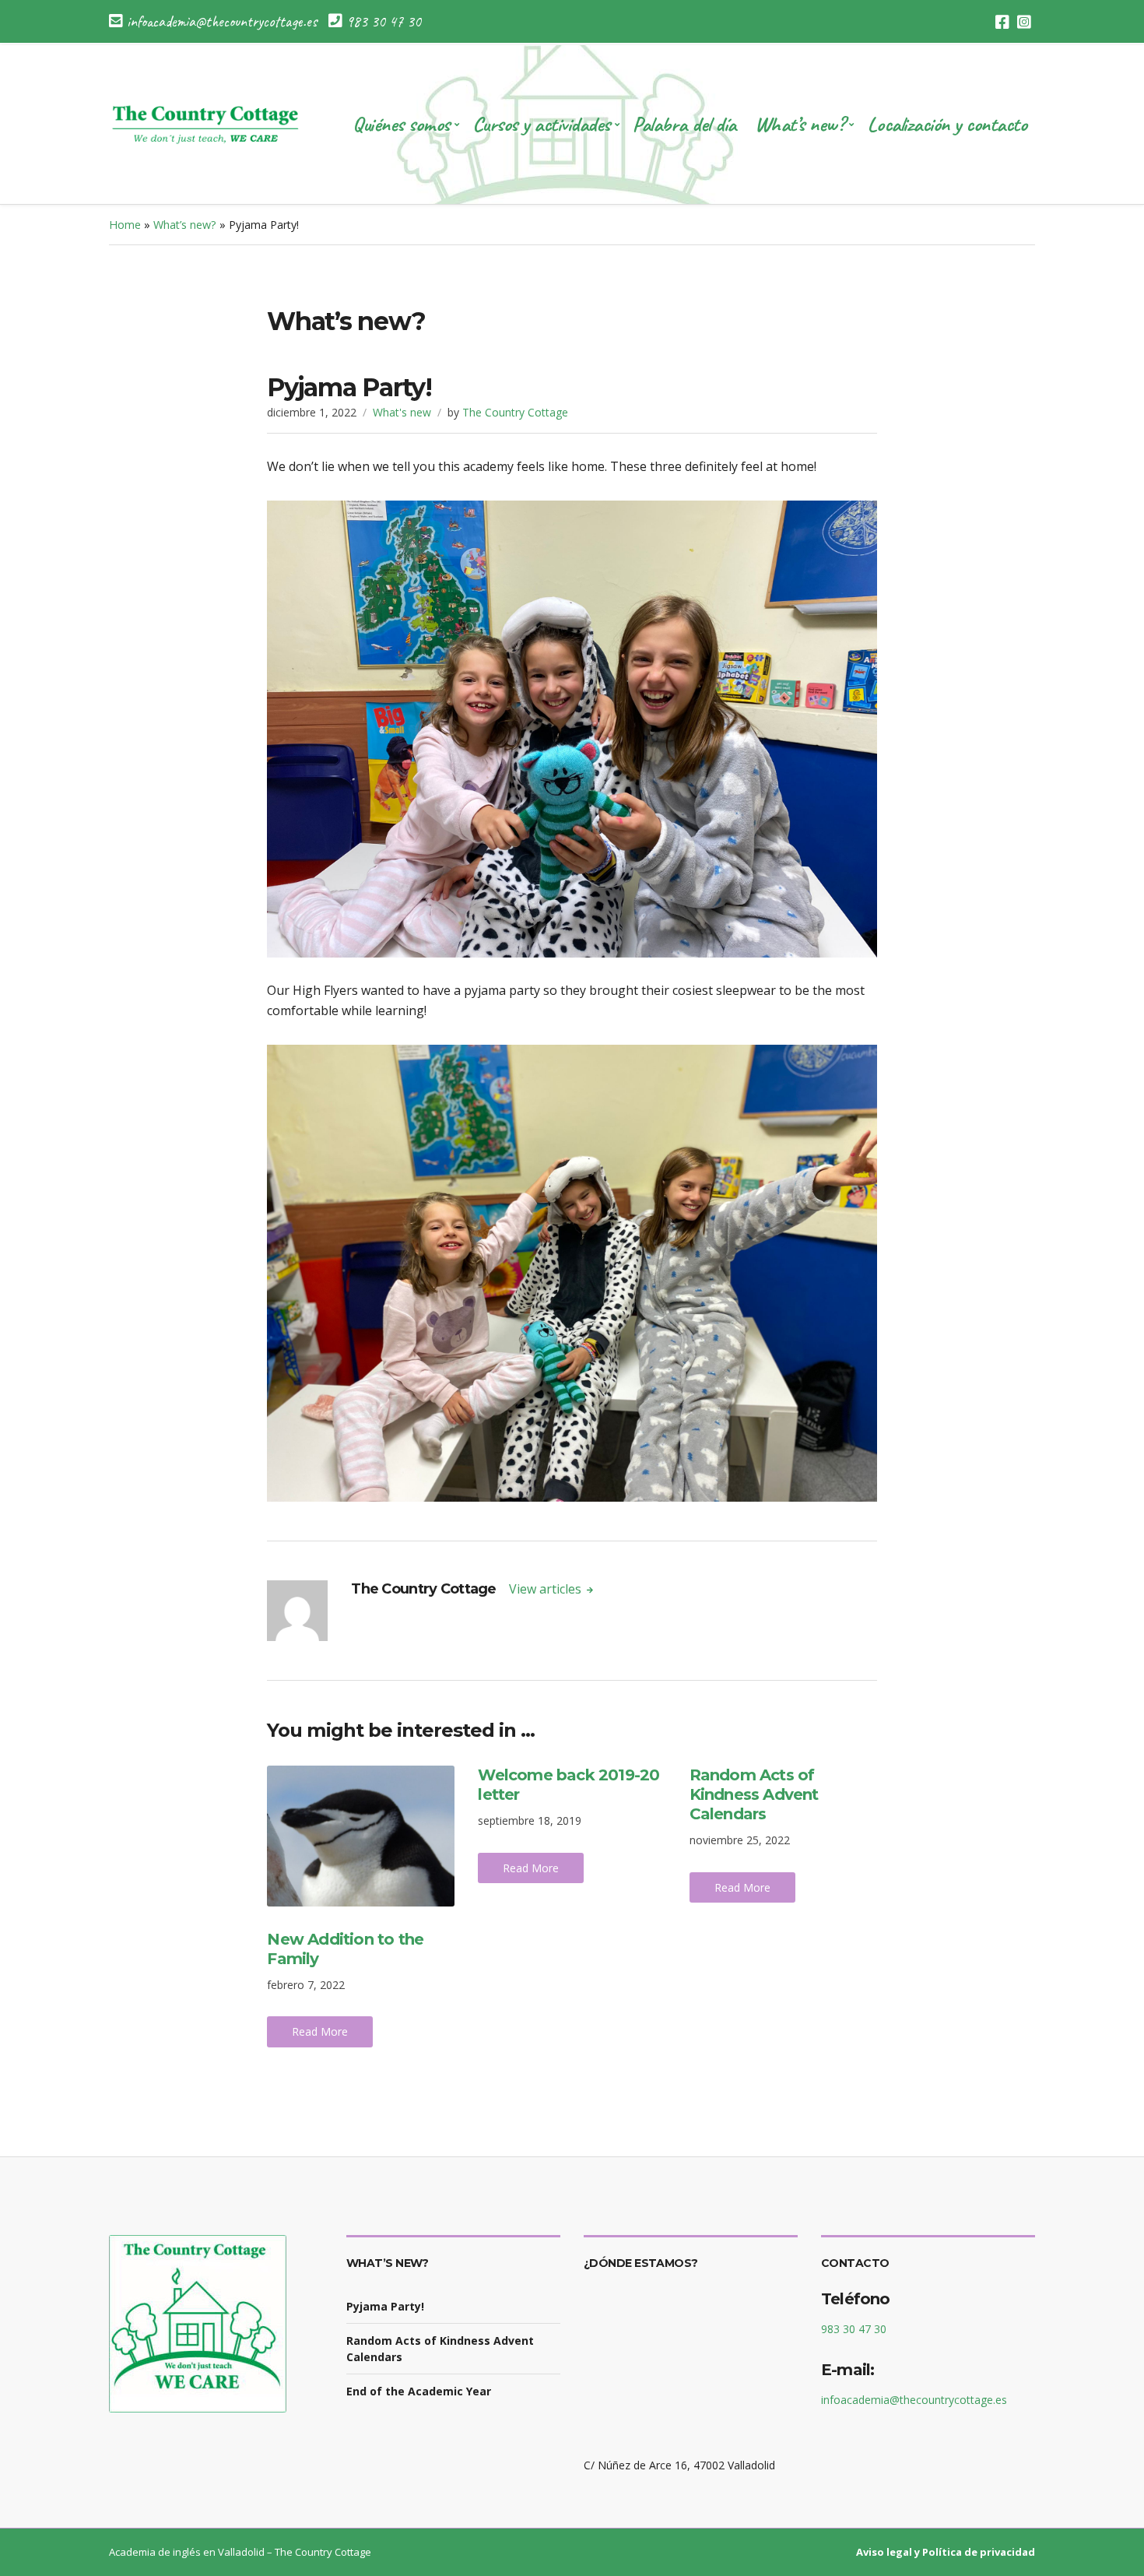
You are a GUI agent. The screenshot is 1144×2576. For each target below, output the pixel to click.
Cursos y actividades (541, 124)
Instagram (1024, 22)
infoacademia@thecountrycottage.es (914, 2400)
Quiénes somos (401, 124)
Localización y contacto (947, 124)
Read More (320, 2031)
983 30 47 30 (854, 2329)
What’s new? (800, 124)
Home (125, 225)
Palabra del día (684, 124)
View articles (547, 1589)
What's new (402, 412)
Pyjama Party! (385, 2306)
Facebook (1002, 22)
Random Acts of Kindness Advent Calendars (754, 1794)
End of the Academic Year (419, 2391)
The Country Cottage (515, 412)
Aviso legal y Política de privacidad (946, 2552)
